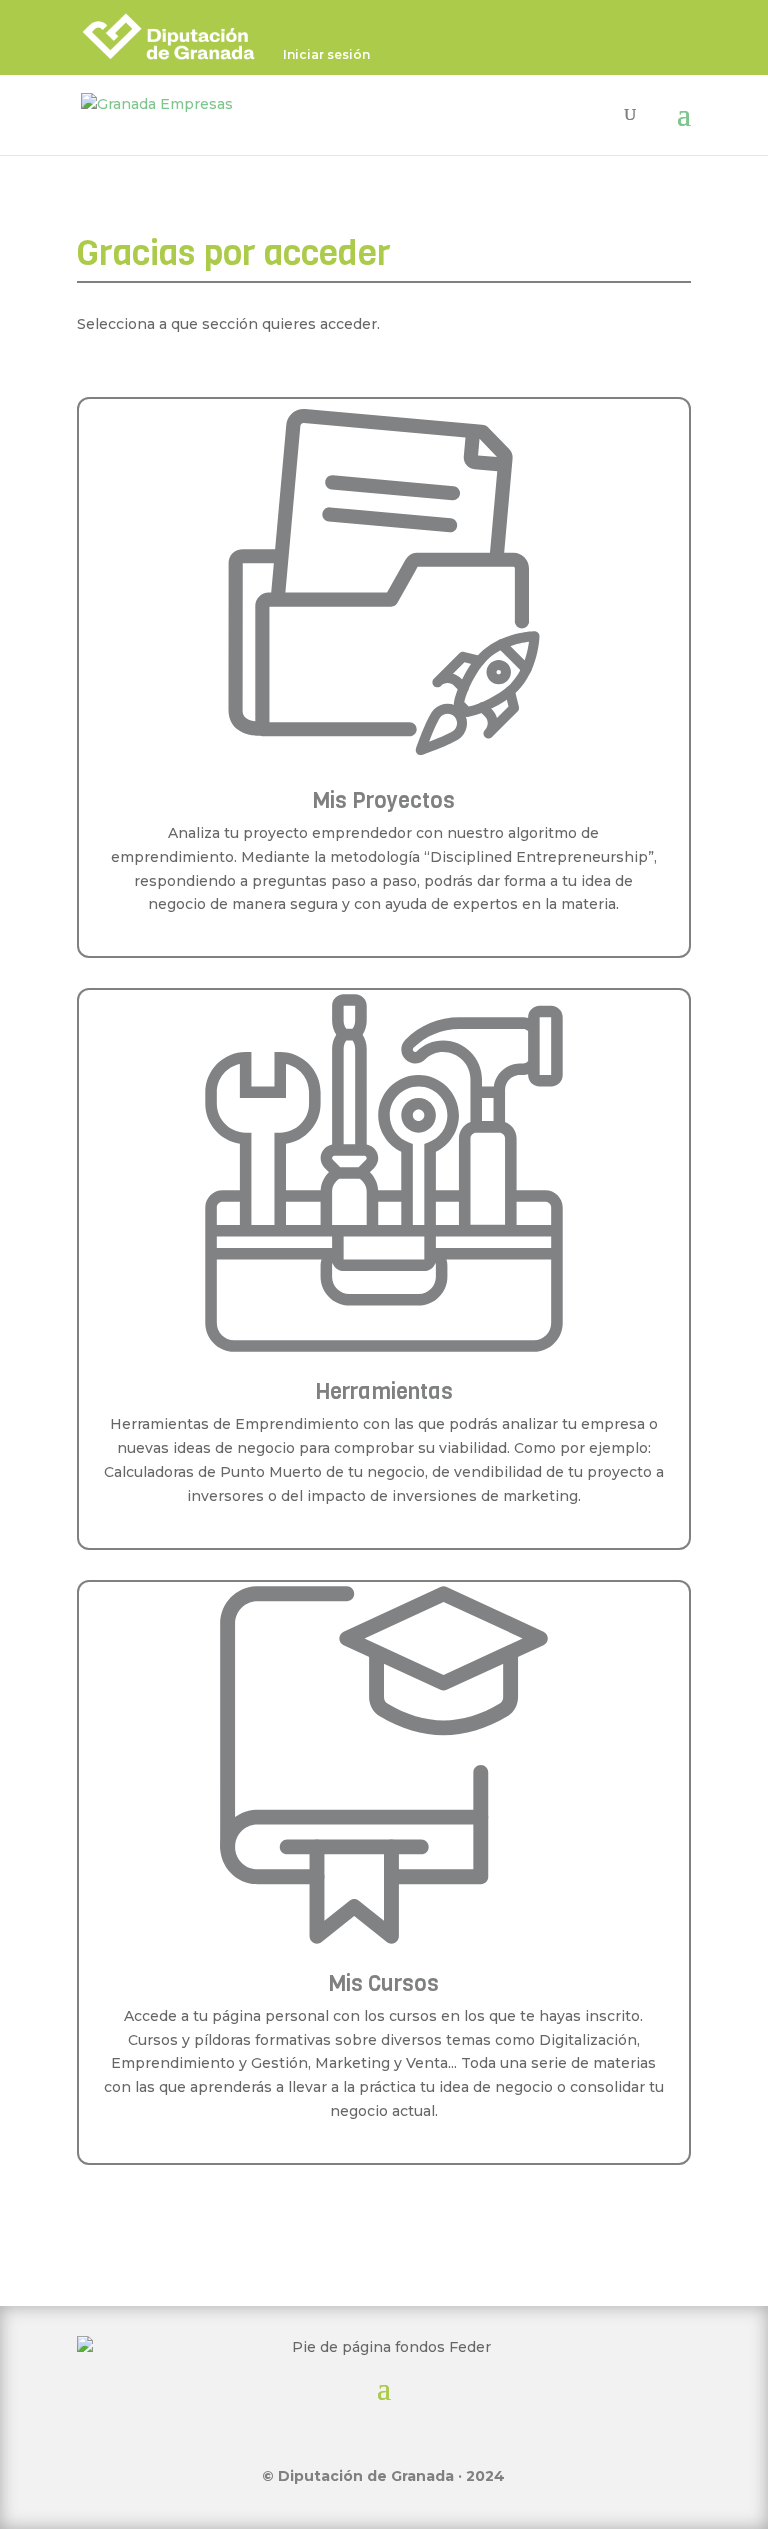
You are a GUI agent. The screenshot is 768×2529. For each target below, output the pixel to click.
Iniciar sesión (326, 55)
